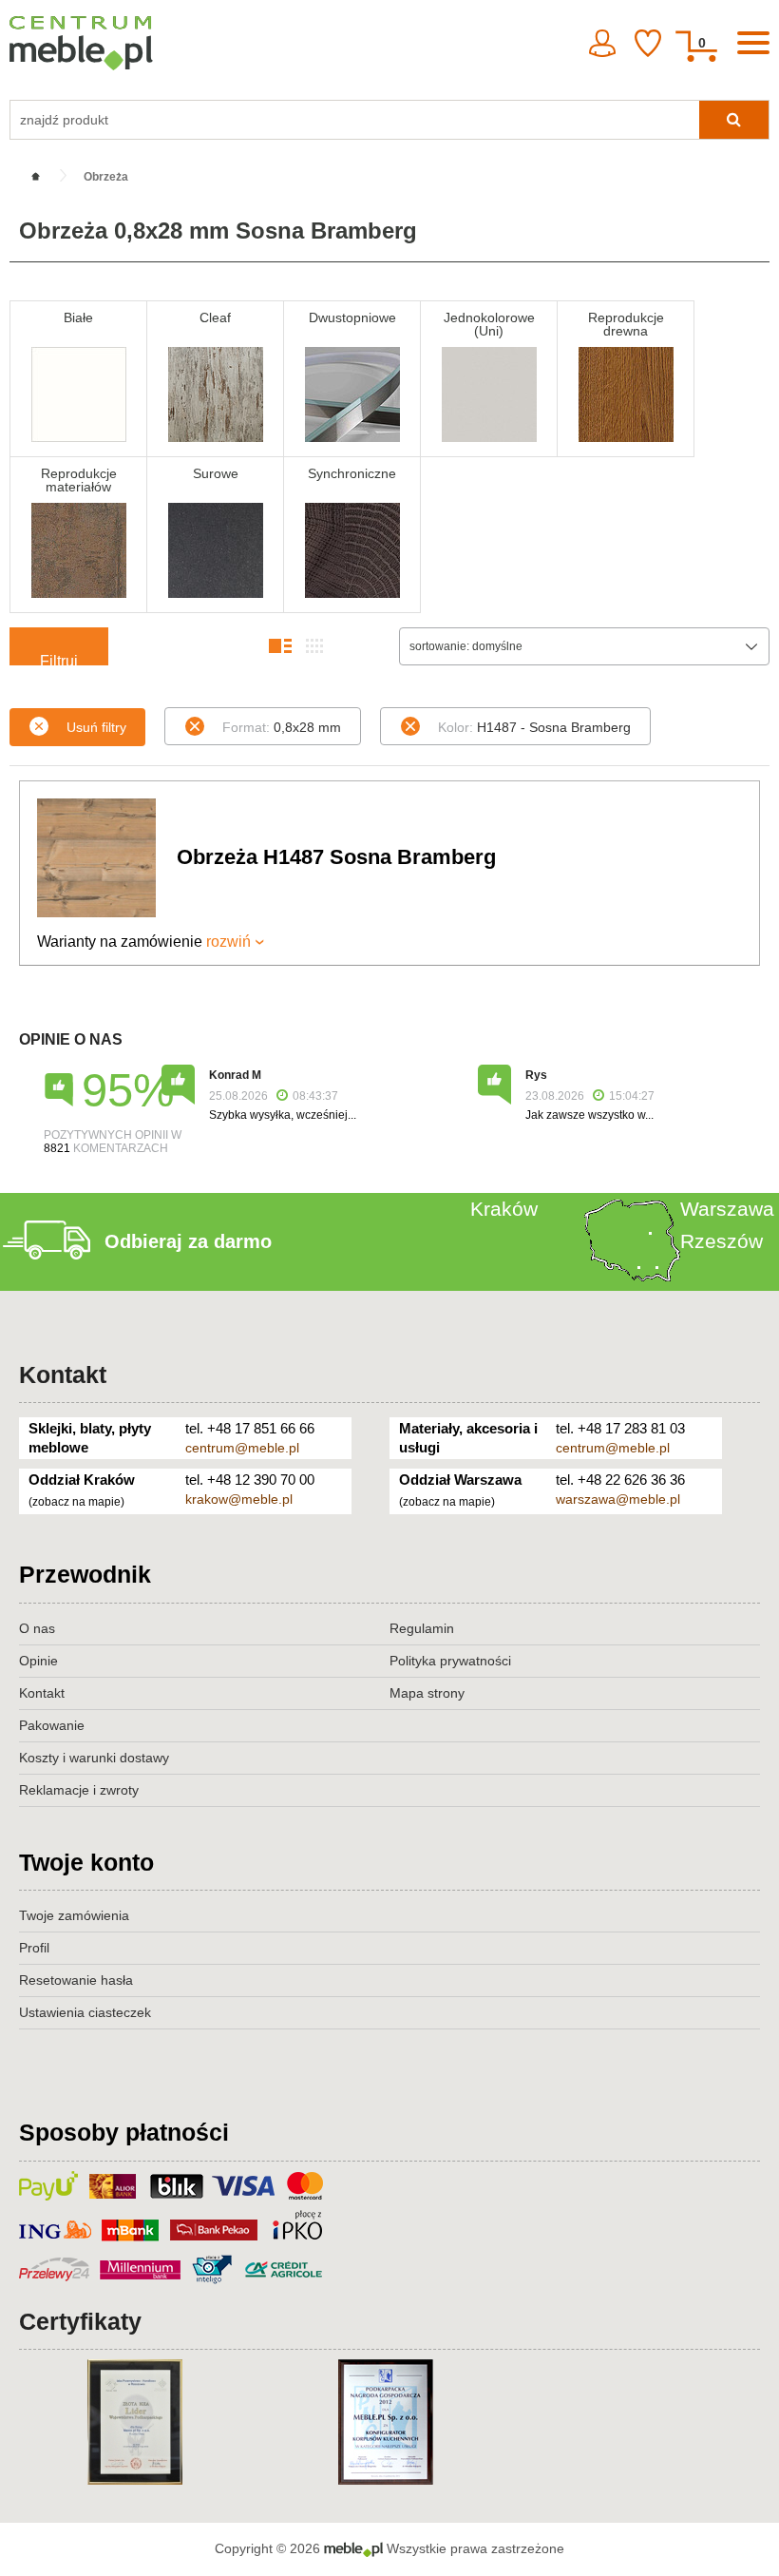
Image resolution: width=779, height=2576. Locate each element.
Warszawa (727, 1209)
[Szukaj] (734, 120)
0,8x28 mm (282, 727)
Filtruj (59, 659)
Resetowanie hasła (76, 1980)
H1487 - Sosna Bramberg (534, 727)
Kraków (504, 1209)
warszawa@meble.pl (618, 1499)
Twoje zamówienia (74, 1915)
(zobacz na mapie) (76, 1502)
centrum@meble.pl (242, 1448)
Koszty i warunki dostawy (94, 1758)
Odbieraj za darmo (188, 1241)
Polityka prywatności (450, 1661)
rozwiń (228, 942)
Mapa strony (427, 1693)
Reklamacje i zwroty (79, 1790)
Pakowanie (52, 1725)
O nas (37, 1628)
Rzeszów (722, 1241)
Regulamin (422, 1628)
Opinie (38, 1661)
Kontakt (63, 1375)
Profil (34, 1948)
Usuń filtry (96, 727)
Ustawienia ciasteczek (85, 2012)
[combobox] (584, 646)
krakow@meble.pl (239, 1499)
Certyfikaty (80, 2321)
